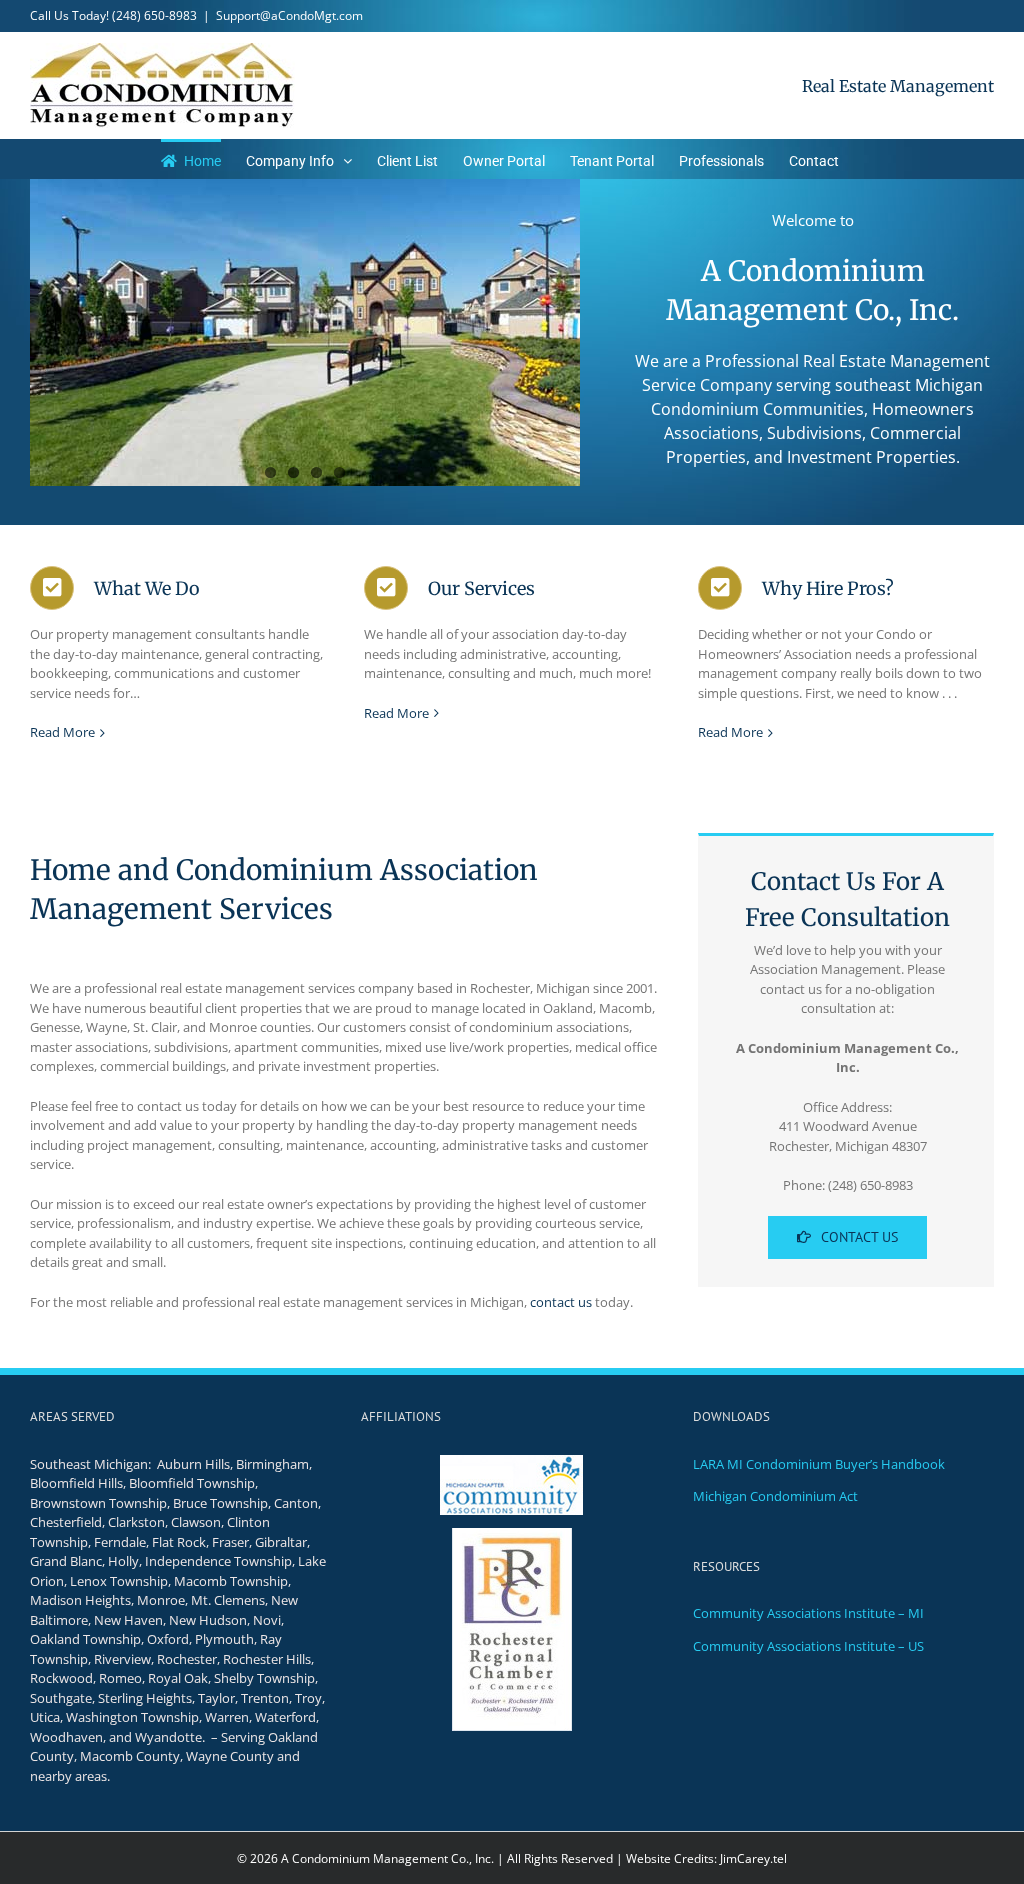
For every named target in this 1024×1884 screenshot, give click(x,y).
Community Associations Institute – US (808, 1646)
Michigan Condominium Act (775, 1496)
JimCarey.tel (753, 1858)
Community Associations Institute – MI (808, 1613)
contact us (561, 1302)
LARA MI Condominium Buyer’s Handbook (819, 1464)
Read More (62, 732)
